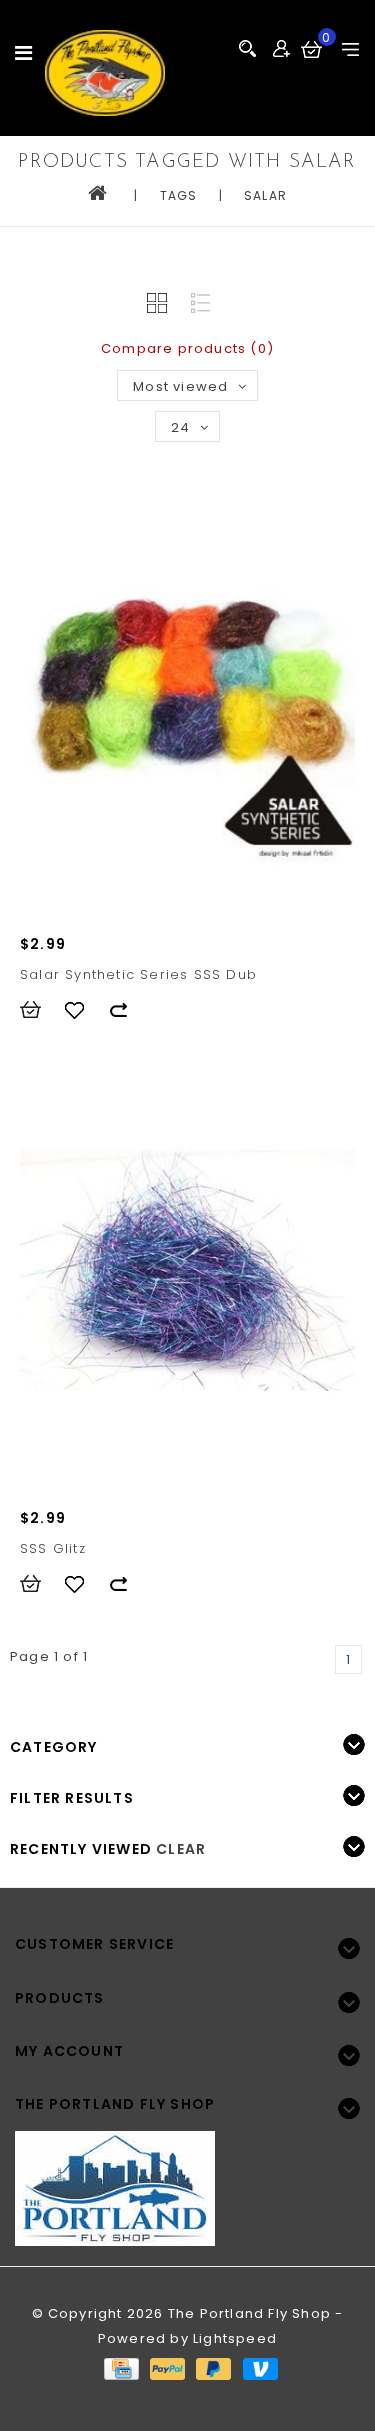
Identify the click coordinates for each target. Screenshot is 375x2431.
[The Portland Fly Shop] (105, 73)
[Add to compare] (128, 1010)
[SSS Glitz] (187, 1270)
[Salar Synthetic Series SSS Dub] (187, 696)
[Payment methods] (120, 2368)
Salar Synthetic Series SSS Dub (138, 974)
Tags (179, 195)
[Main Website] (187, 2177)
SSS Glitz (53, 1548)
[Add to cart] (40, 1010)
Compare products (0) (187, 348)
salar (265, 195)
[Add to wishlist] (84, 1010)
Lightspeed (235, 2338)
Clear (181, 1849)
